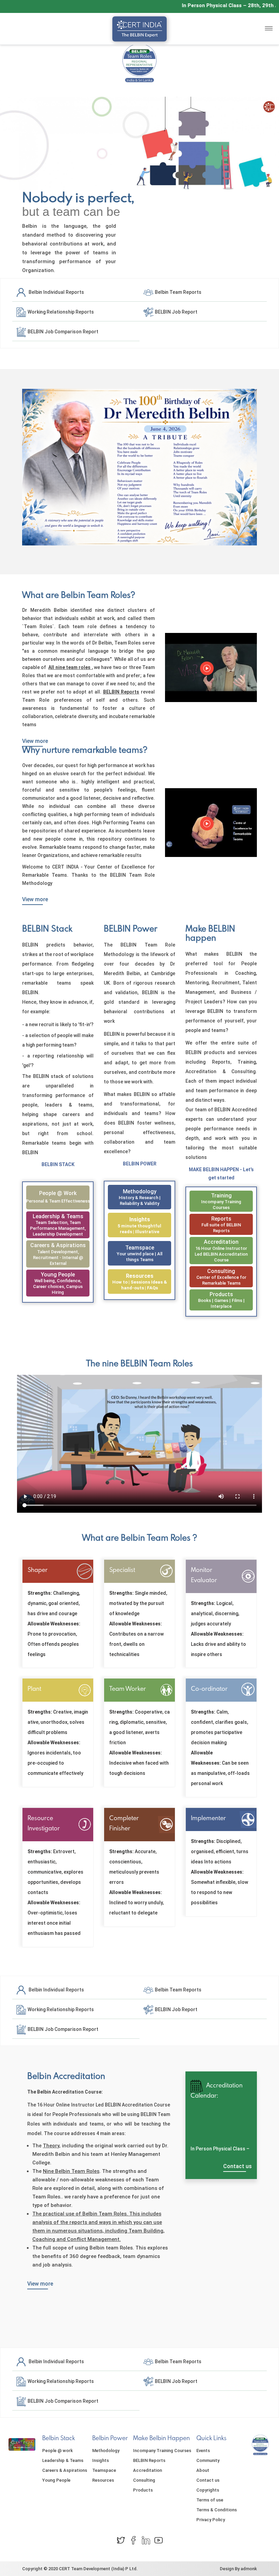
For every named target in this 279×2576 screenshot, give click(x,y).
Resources (140, 1276)
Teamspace (140, 1248)
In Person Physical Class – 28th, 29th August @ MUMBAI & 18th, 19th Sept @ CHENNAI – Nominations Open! (220, 2148)
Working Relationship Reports (60, 312)
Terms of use (210, 2500)
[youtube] (159, 2540)
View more (35, 741)
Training (221, 1196)
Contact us (237, 2166)
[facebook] (133, 2540)
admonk (249, 2569)
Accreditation (221, 1242)
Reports (221, 1219)
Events (203, 2451)
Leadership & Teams (58, 1216)
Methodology (140, 1191)
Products (221, 1294)
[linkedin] (146, 2540)
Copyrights (208, 2490)
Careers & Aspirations (58, 1245)
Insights (140, 1219)
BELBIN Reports (149, 2460)
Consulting (221, 1271)
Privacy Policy (211, 2520)
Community (208, 2460)
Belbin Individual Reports (55, 292)
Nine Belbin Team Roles (71, 2171)
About (203, 2470)
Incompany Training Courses (162, 2451)
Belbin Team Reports (178, 292)
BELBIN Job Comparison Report (62, 331)
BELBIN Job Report (176, 312)
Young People (56, 2480)
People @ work (58, 1193)
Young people (58, 1275)
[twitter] (121, 2540)
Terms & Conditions (217, 2510)
